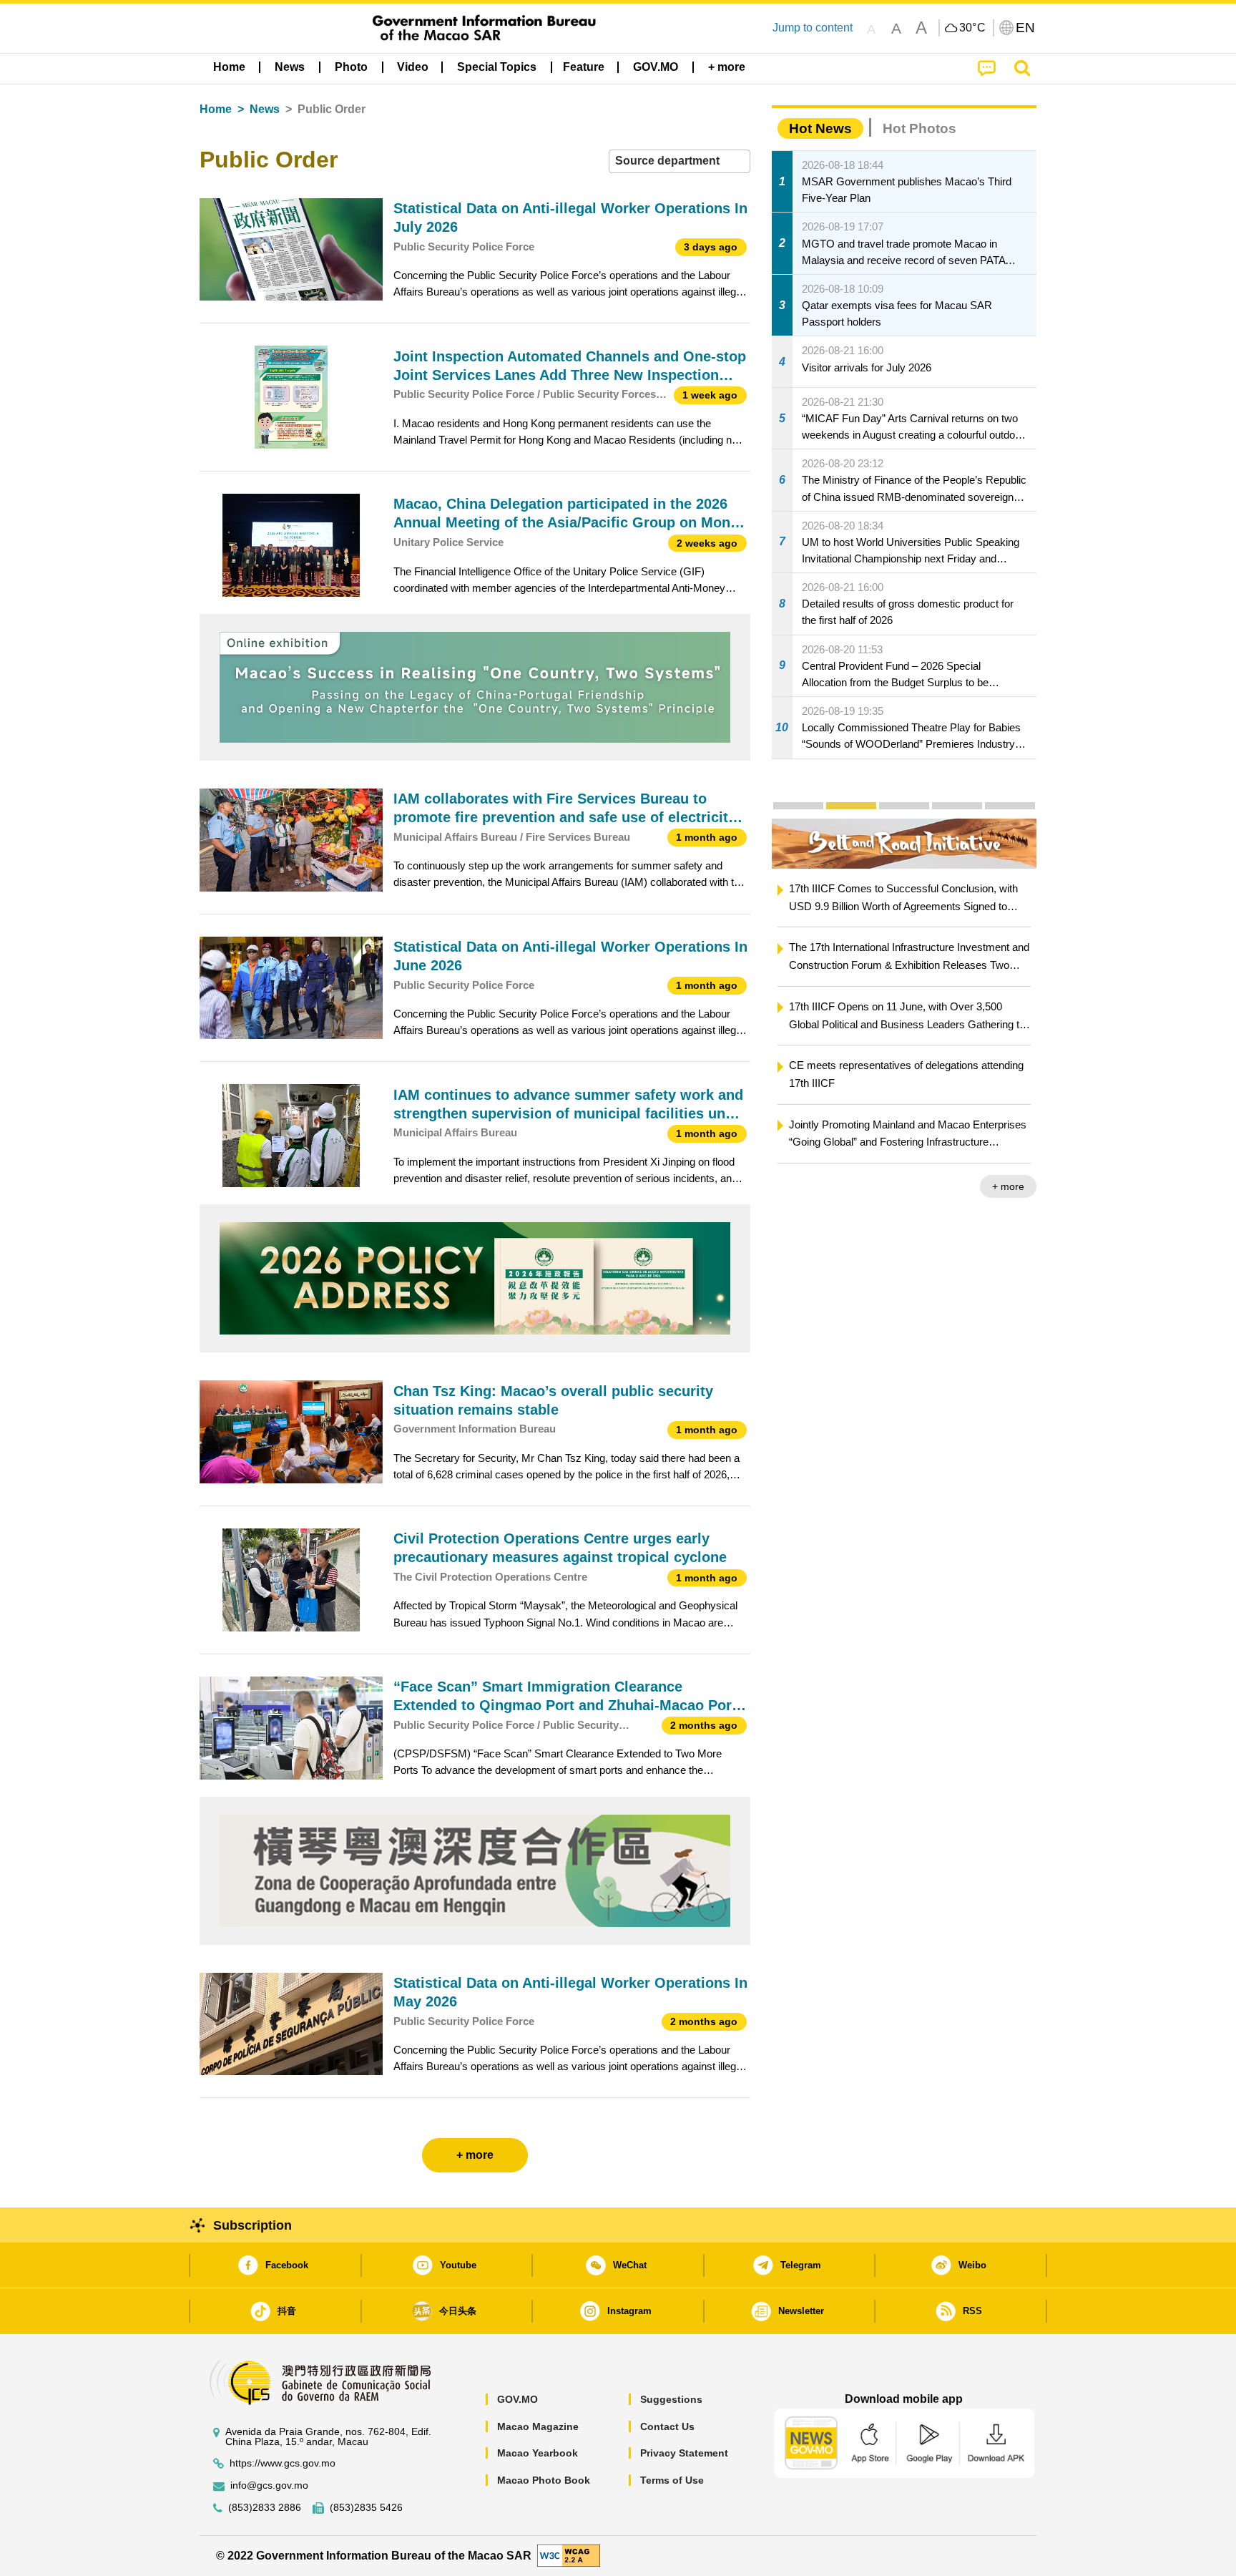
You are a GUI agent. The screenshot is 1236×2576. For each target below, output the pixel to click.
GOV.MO (518, 2399)
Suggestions (671, 2399)
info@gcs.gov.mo (269, 2485)
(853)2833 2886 (265, 2508)
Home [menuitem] (229, 67)
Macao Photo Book (544, 2480)
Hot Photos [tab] (919, 128)
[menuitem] (290, 67)
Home (216, 109)
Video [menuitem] (413, 67)
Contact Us (667, 2426)
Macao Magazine (538, 2426)
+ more (1008, 1186)
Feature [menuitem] (584, 67)
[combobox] (680, 161)
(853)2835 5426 (366, 2508)
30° (973, 28)
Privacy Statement (684, 2453)
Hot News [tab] (820, 128)
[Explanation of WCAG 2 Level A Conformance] (569, 2555)
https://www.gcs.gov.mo (283, 2463)
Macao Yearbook (538, 2453)
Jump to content (813, 28)
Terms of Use (672, 2480)
